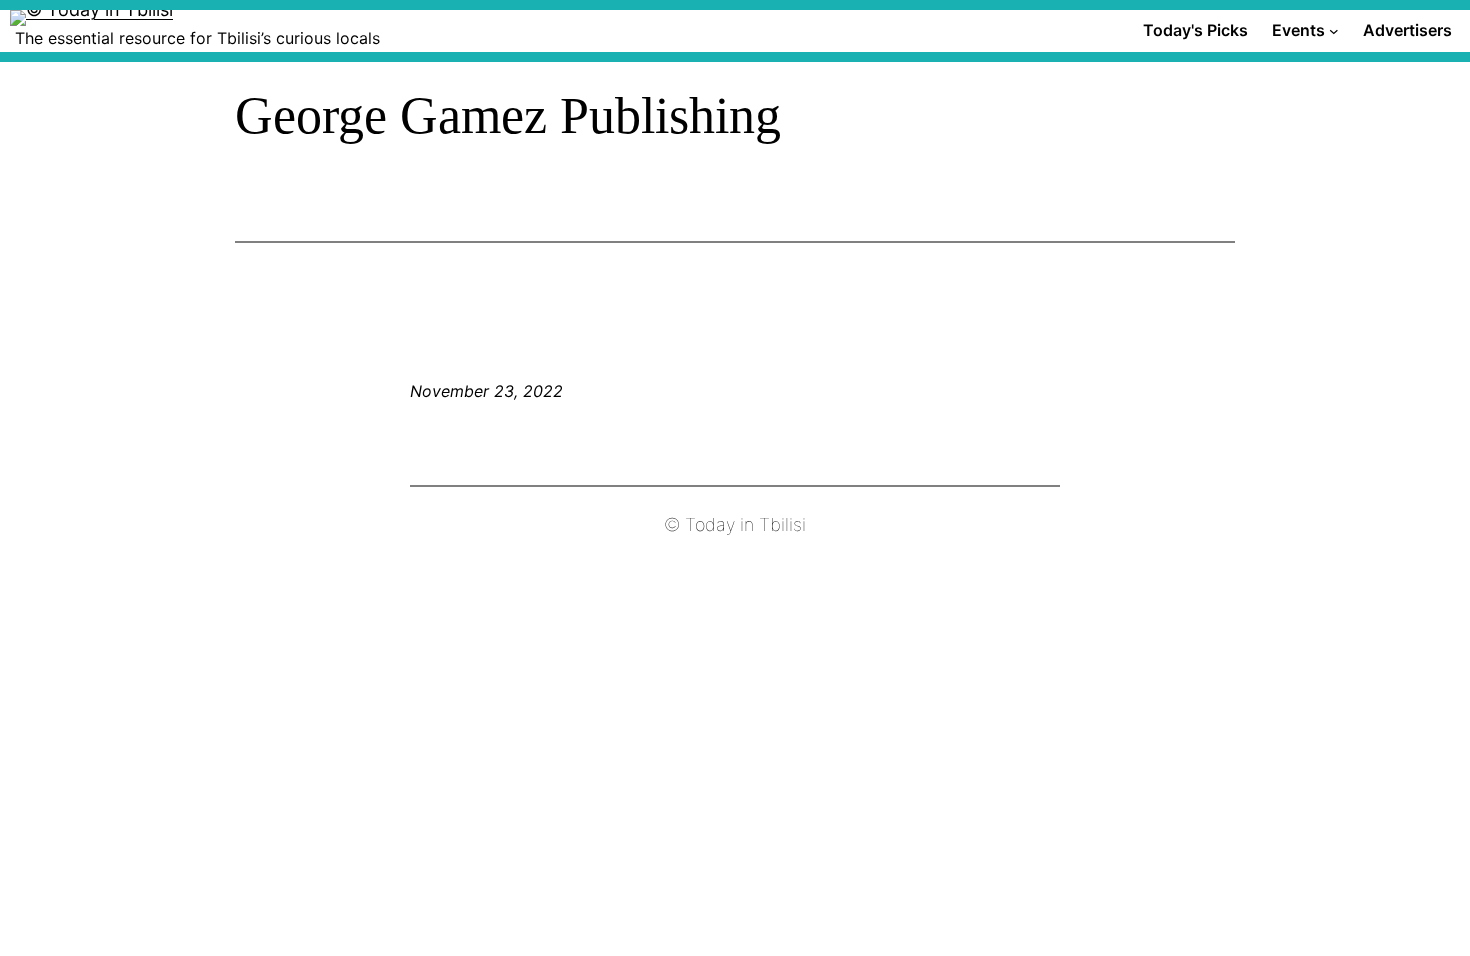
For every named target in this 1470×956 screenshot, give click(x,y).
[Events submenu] (1334, 31)
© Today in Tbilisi (735, 524)
